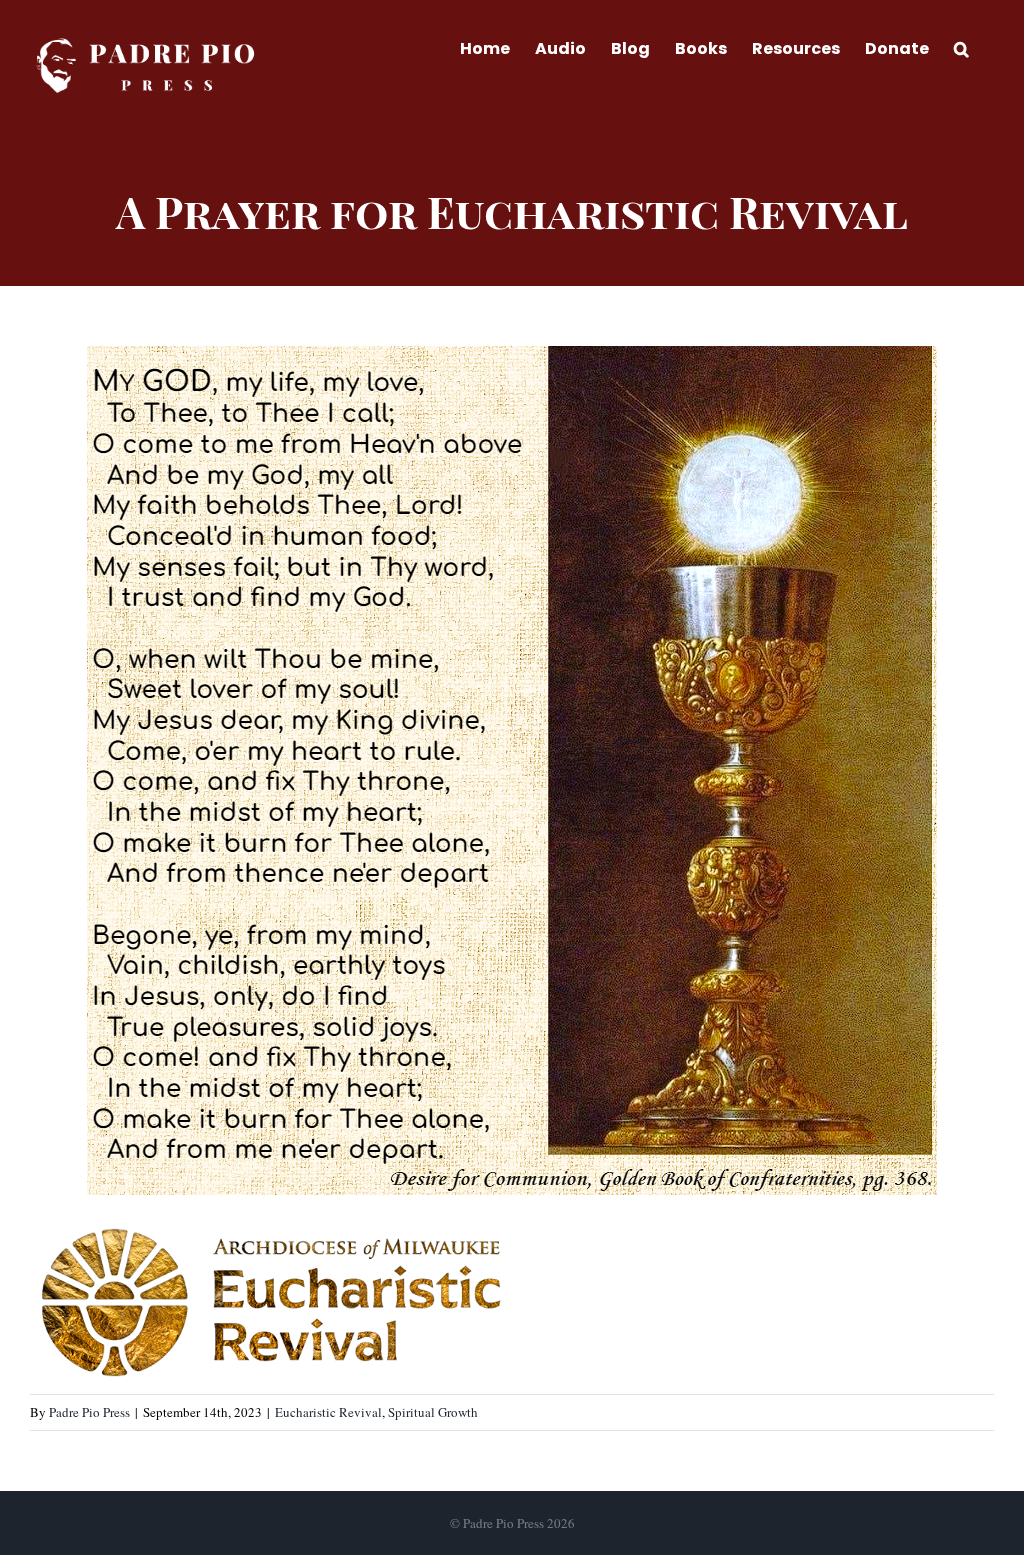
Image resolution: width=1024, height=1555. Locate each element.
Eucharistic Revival (328, 1412)
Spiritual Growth (433, 1412)
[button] (961, 47)
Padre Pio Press (89, 1412)
